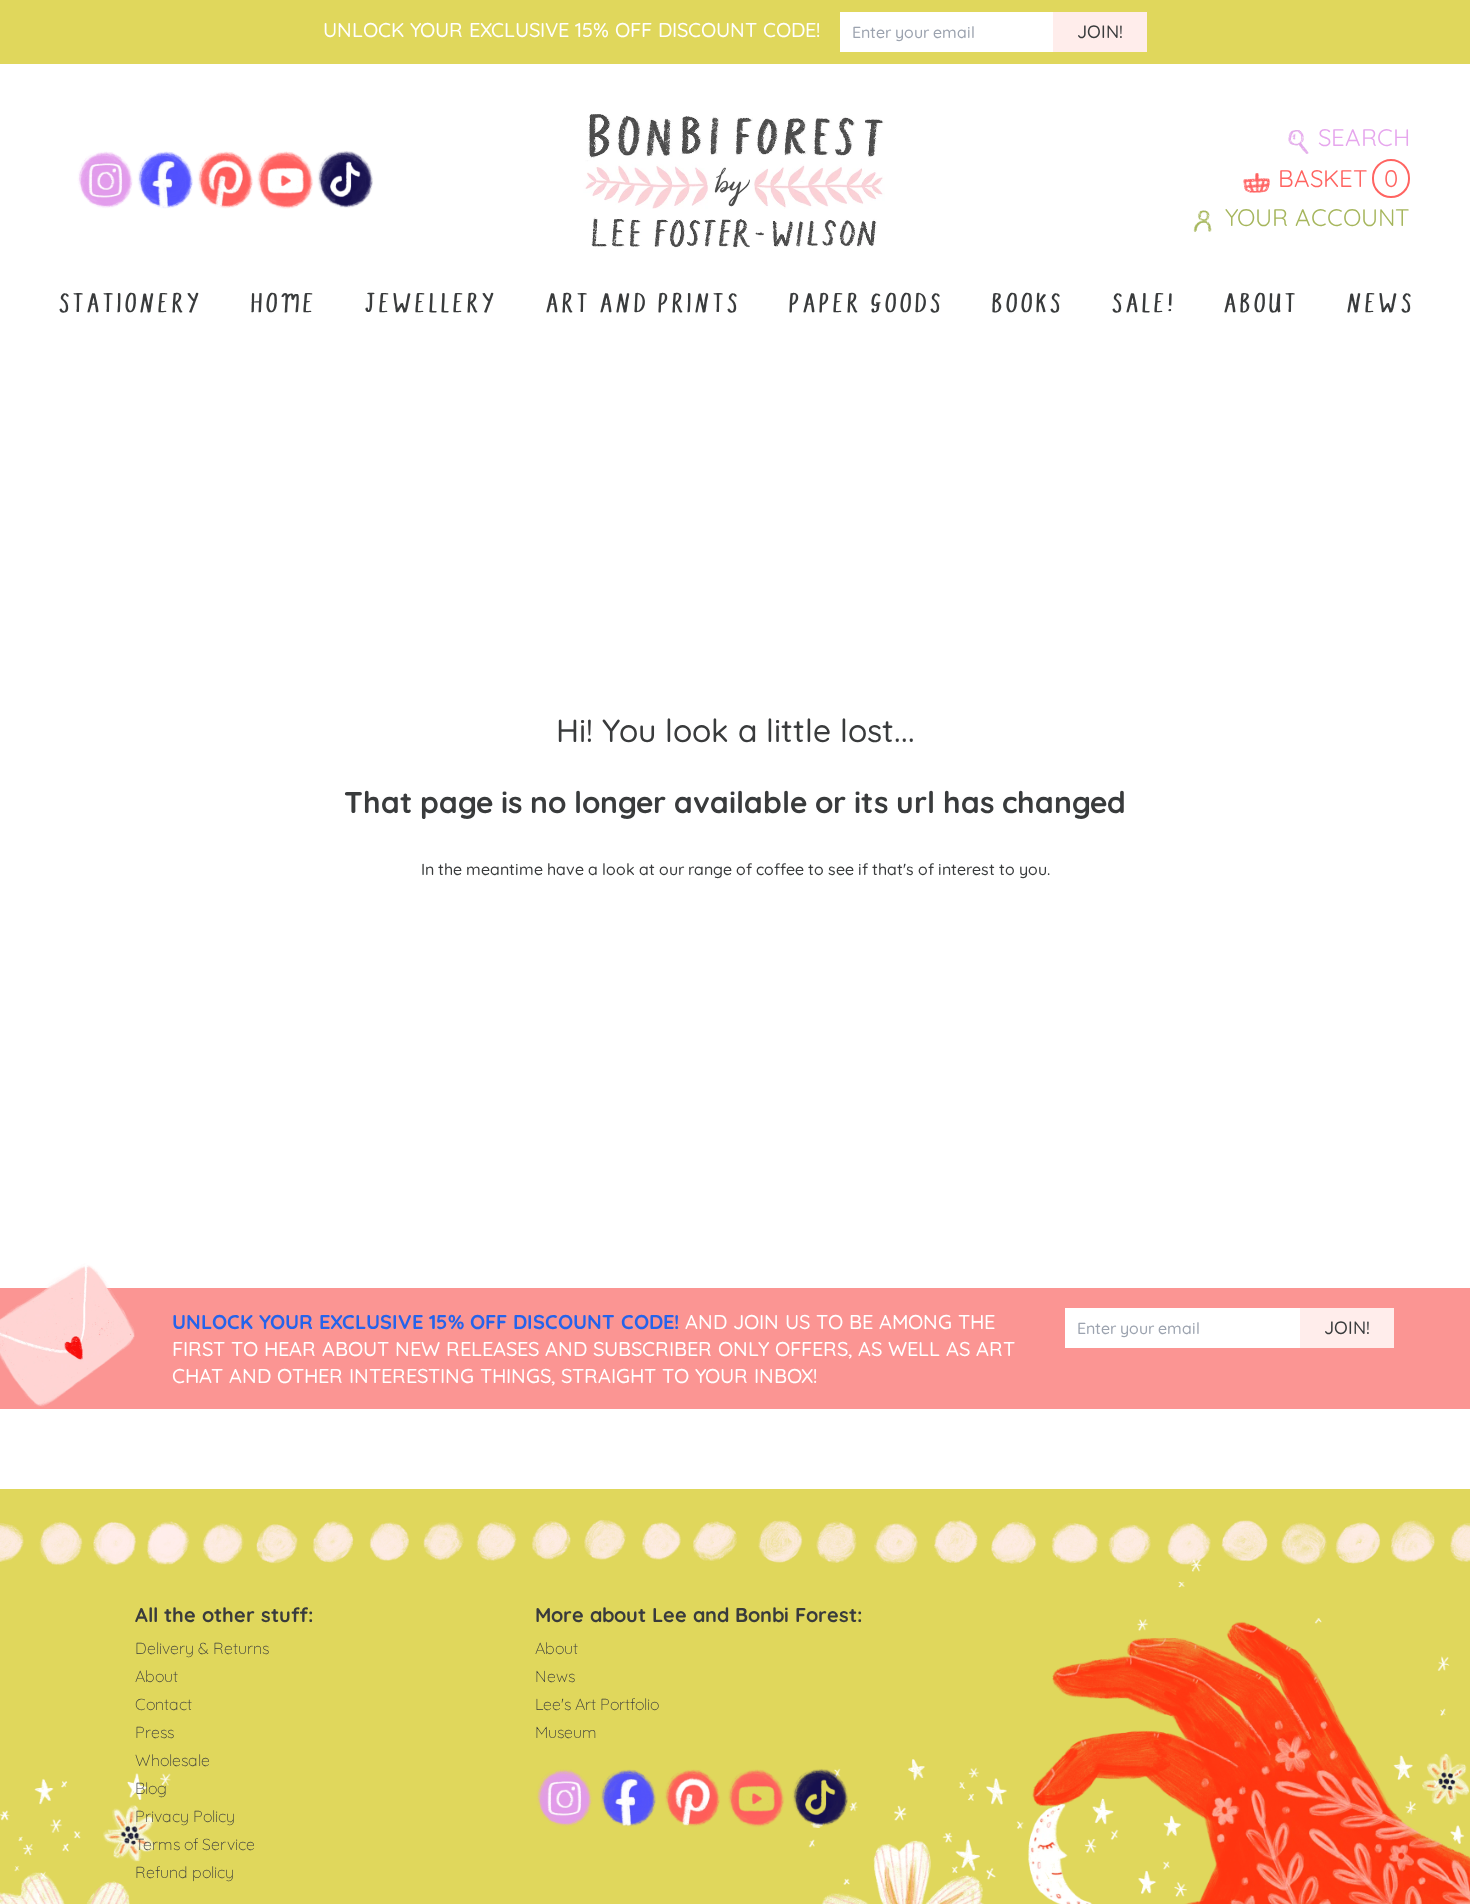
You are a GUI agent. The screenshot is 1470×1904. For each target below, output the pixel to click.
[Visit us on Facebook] (166, 180)
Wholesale (172, 1760)
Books (1026, 304)
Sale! (1142, 304)
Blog (151, 1788)
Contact (163, 1704)
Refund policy (184, 1872)
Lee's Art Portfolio (597, 1704)
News (1379, 304)
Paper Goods (864, 304)
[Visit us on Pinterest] (226, 180)
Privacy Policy (185, 1816)
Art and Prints (641, 304)
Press (154, 1732)
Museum (566, 1732)
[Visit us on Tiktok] (346, 180)
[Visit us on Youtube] (286, 180)
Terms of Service (195, 1844)
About (1259, 304)
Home (282, 304)
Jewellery (429, 304)
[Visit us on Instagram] (106, 180)
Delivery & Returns (202, 1648)
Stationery (129, 304)
